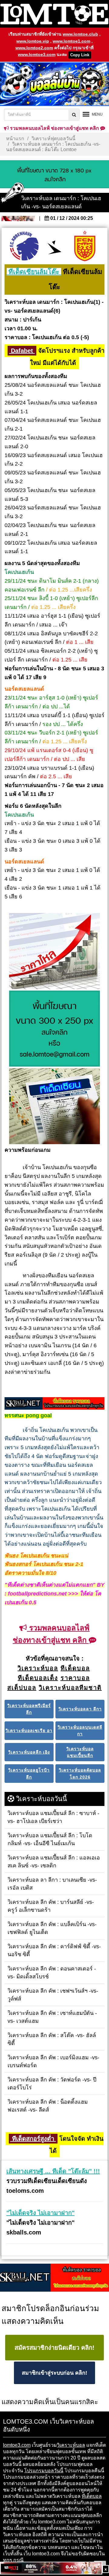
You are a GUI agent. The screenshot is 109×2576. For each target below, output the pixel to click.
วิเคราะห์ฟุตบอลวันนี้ (53, 139)
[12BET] (51, 2569)
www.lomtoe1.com (71, 41)
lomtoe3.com (17, 2445)
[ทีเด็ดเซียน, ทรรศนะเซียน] (54, 1106)
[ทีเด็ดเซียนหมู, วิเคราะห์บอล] (54, 1404)
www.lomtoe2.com (34, 48)
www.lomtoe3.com (37, 54)
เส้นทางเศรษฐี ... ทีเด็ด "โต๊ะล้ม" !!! (53, 2171)
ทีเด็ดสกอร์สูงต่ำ (33, 2139)
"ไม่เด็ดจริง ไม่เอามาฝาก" (40, 2213)
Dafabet (22, 351)
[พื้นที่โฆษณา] (54, 1029)
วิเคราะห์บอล (71, 2445)
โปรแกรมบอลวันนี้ (44, 2471)
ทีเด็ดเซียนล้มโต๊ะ (34, 272)
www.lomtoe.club (80, 34)
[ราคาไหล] (54, 951)
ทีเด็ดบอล (92, 2496)
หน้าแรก (15, 139)
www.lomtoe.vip (33, 41)
